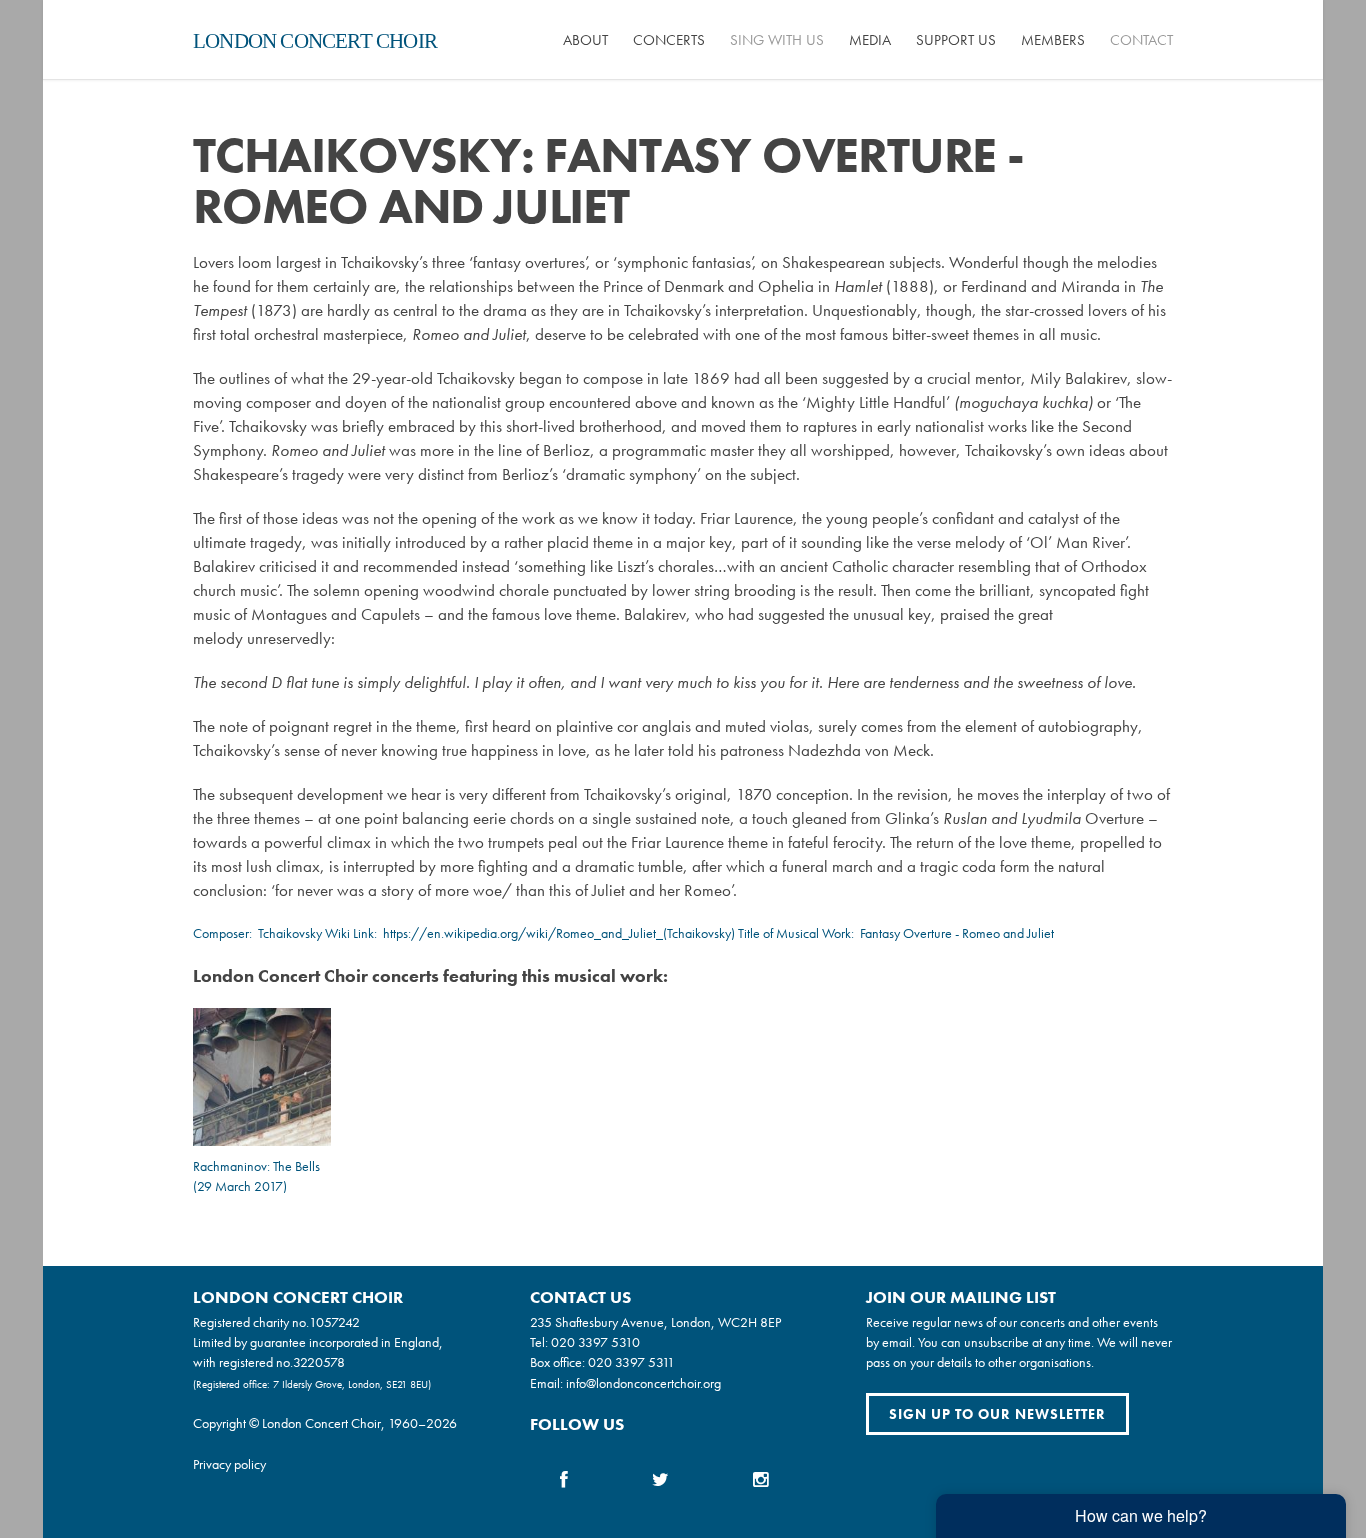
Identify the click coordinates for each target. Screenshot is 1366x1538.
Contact (1141, 40)
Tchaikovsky (290, 933)
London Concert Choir (315, 41)
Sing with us (777, 40)
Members (1053, 40)
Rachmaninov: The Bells (256, 1166)
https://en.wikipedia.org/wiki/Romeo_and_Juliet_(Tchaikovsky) (559, 933)
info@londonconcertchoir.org (643, 1383)
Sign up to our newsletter (997, 1414)
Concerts (669, 40)
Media (870, 40)
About (585, 40)
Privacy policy (229, 1464)
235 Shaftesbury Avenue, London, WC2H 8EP (655, 1322)
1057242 (334, 1322)
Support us (956, 40)
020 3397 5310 (595, 1342)
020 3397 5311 (631, 1362)
